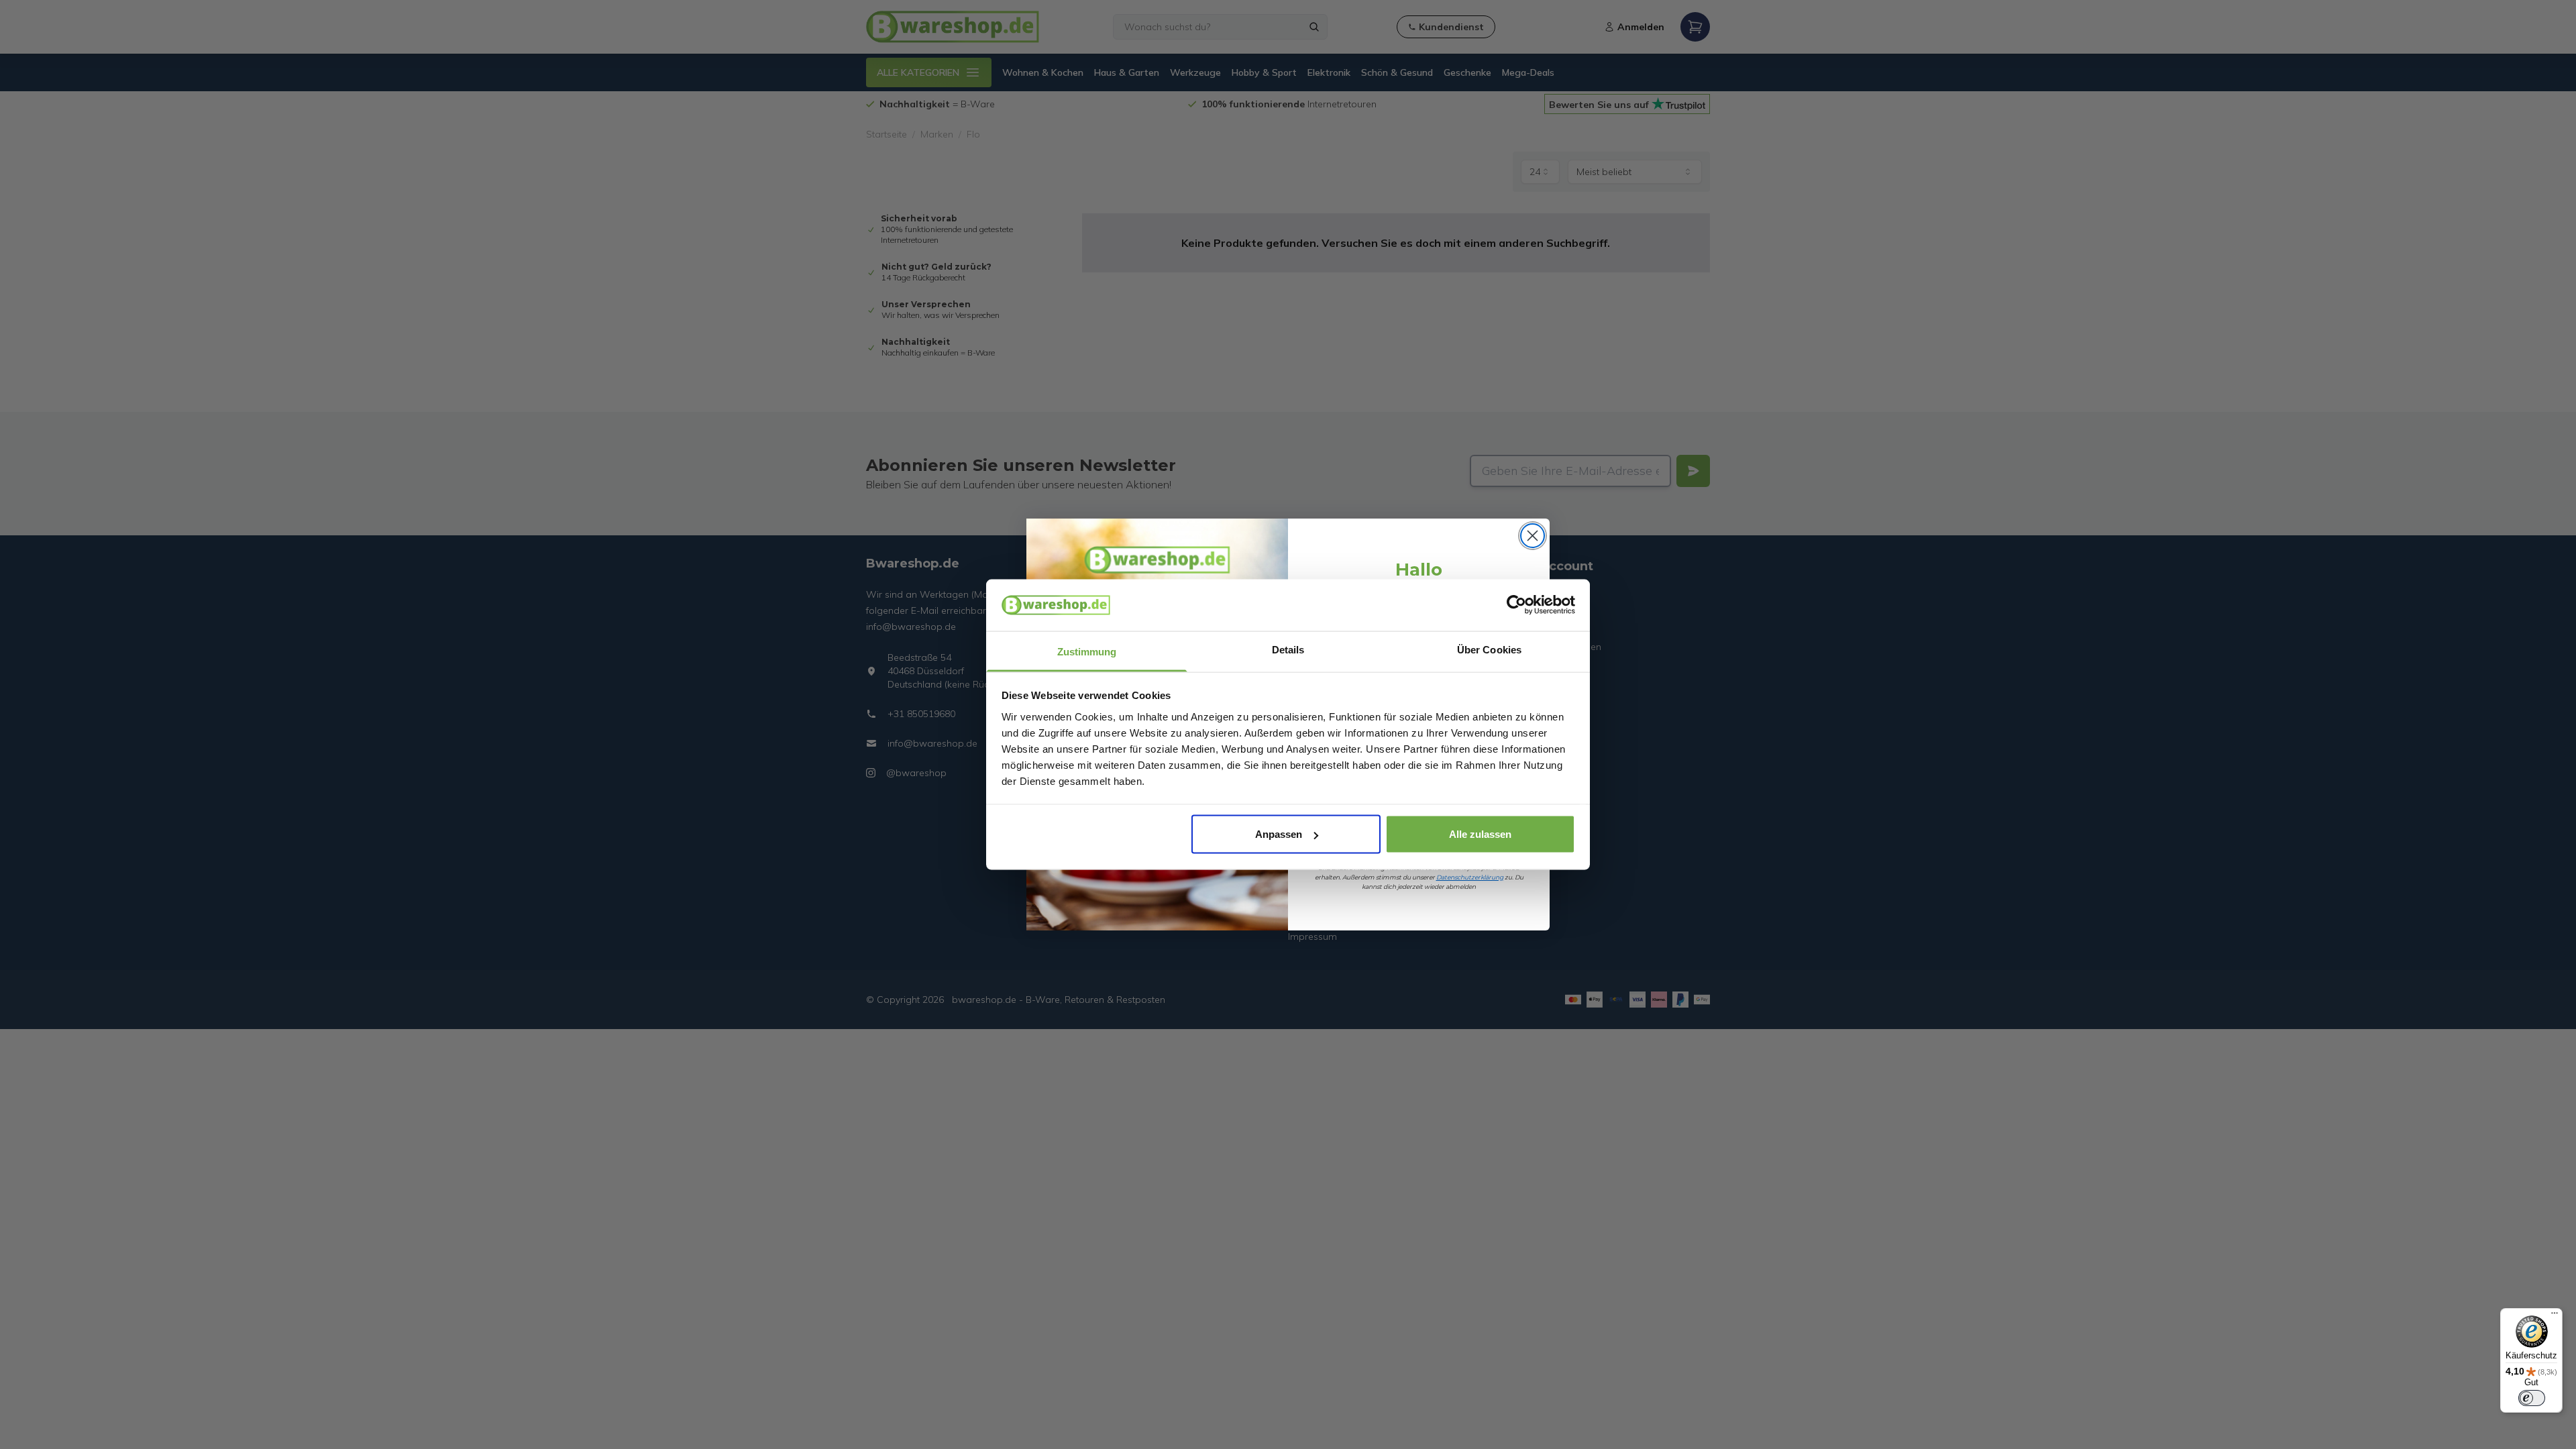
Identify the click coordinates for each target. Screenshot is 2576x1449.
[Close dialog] (1533, 536)
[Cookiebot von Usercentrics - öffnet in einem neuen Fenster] (1516, 605)
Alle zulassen (1480, 834)
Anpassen (1279, 834)
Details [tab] (1288, 649)
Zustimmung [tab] (1087, 651)
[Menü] (2555, 1316)
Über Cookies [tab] (1489, 649)
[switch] (2532, 1398)
